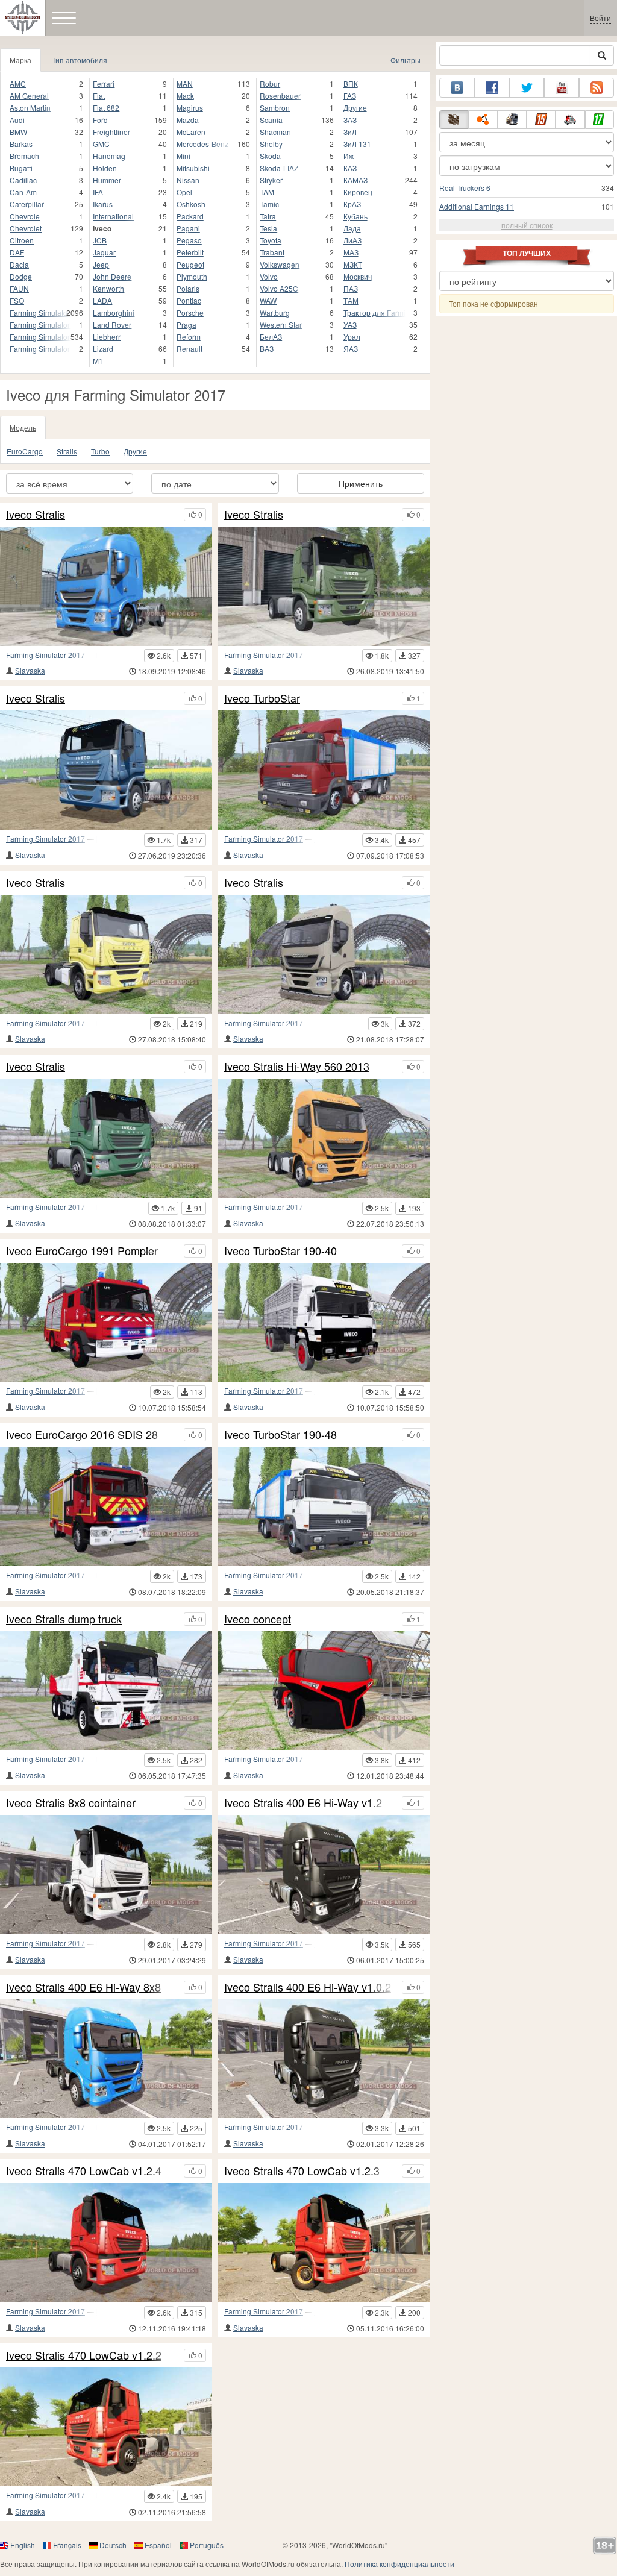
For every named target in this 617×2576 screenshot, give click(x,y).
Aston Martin (30, 108)
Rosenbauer (280, 96)
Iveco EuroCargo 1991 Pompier (82, 1251)
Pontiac (189, 300)
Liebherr (107, 337)
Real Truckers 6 (465, 188)
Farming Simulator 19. (40, 324)
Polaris (188, 288)
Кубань (355, 216)
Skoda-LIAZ (279, 168)
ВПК (351, 83)
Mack (185, 96)
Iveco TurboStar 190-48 (280, 1435)
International (113, 216)
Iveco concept (258, 1619)
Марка (20, 60)
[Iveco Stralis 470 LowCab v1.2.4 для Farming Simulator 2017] (106, 2243)
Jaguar (104, 252)
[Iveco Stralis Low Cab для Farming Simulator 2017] (106, 770)
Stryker (271, 180)
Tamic (269, 204)
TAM (267, 192)
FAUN (19, 288)
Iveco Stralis (36, 515)
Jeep (101, 264)
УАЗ (350, 324)
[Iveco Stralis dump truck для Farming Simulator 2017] (106, 1691)
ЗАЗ (350, 120)
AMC (18, 83)
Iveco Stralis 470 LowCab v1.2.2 (84, 2355)
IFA (98, 192)
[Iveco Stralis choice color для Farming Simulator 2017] (324, 586)
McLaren (191, 132)
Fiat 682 (106, 108)
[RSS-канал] (597, 88)
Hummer (107, 180)
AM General (29, 96)
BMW (18, 132)
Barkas (21, 144)
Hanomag (109, 156)
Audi (17, 120)
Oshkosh (191, 204)
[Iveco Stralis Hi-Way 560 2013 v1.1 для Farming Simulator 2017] (324, 954)
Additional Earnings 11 (477, 206)
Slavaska (30, 670)
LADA (102, 300)
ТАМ (351, 300)
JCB (100, 240)
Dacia (19, 264)
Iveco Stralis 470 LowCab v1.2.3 (302, 2171)
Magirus (190, 108)
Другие (355, 108)
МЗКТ (353, 264)
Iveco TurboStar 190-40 (280, 1251)
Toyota (271, 240)
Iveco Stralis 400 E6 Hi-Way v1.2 (303, 1803)
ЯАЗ (351, 349)
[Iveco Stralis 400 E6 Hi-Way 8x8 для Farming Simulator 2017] (106, 2058)
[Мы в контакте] (457, 88)
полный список (527, 225)
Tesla (268, 228)
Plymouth (192, 276)
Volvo (269, 276)
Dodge (21, 276)
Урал (352, 337)
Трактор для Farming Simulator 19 (374, 312)
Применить (361, 483)
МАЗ (351, 252)
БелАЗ (271, 337)
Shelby (271, 144)
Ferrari (104, 83)
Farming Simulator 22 (40, 337)
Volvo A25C (279, 288)
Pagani (188, 228)
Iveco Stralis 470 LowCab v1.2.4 (84, 2171)
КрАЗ (352, 204)
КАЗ (350, 168)
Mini (183, 156)
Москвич (358, 276)
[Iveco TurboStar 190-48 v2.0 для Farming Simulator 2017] (324, 770)
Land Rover (112, 324)
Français (67, 2545)
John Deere (112, 276)
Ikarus (103, 204)
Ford (100, 120)
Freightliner (111, 132)
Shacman (275, 132)
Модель (23, 428)
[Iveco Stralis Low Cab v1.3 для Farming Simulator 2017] (106, 1138)
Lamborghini (114, 312)
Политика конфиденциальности (399, 2564)
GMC (101, 144)
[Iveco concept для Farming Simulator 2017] (324, 1691)
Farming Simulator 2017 (45, 655)
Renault (189, 349)
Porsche (190, 312)
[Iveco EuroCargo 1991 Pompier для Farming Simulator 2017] (106, 1323)
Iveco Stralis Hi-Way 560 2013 (297, 1067)
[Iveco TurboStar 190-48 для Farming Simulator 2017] (324, 1506)
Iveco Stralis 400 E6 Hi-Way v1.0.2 (308, 1987)
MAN (185, 83)
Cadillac (23, 180)
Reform (189, 337)
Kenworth (108, 288)
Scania (271, 120)
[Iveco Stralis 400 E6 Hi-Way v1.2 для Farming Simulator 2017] (324, 1875)
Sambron (275, 108)
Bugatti (21, 168)
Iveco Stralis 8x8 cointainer (71, 1803)
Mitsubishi (193, 168)
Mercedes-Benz (202, 144)
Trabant (272, 252)
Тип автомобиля (80, 60)
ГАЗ (350, 96)
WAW (268, 300)
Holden (105, 168)
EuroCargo (25, 451)
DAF (17, 252)
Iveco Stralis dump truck (64, 1619)
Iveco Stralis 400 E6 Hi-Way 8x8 (83, 1987)
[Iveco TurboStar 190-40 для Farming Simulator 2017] (324, 1323)
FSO (17, 300)
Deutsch (113, 2545)
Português (207, 2545)
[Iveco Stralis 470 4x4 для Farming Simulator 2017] (106, 954)
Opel (184, 192)
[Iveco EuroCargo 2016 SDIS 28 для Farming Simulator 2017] (106, 1506)
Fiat (99, 96)
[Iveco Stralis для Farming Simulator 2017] (106, 586)
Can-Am (23, 192)
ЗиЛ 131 (357, 144)
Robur (270, 83)
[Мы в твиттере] (527, 88)
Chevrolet (26, 228)
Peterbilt (190, 252)
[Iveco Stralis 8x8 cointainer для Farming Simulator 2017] (106, 1875)
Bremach (24, 156)
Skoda (270, 156)
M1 (98, 361)
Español (158, 2545)
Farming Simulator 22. (40, 349)
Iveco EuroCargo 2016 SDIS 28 (82, 1435)
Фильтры (406, 60)
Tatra (268, 216)
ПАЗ (351, 288)
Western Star (281, 324)
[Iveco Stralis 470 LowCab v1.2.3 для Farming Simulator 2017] (324, 2243)
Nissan (188, 180)
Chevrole (25, 216)
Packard (190, 216)
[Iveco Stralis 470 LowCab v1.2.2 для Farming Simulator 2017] (106, 2427)
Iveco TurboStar (262, 698)
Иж (349, 156)
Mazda (188, 120)
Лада (352, 228)
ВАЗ (267, 349)
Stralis (67, 451)
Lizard (103, 349)
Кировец (358, 192)
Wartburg (275, 312)
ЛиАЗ (352, 240)
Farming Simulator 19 (40, 312)
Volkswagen (280, 264)
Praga (186, 324)
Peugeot (190, 264)
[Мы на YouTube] (562, 88)
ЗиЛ (350, 132)
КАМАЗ (355, 180)
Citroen (22, 240)
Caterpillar (27, 204)
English (23, 2545)
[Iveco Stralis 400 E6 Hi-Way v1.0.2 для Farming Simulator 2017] (324, 2058)
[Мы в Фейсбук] (492, 88)
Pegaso (189, 240)
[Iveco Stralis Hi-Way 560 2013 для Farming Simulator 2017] (324, 1138)
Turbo (100, 451)
